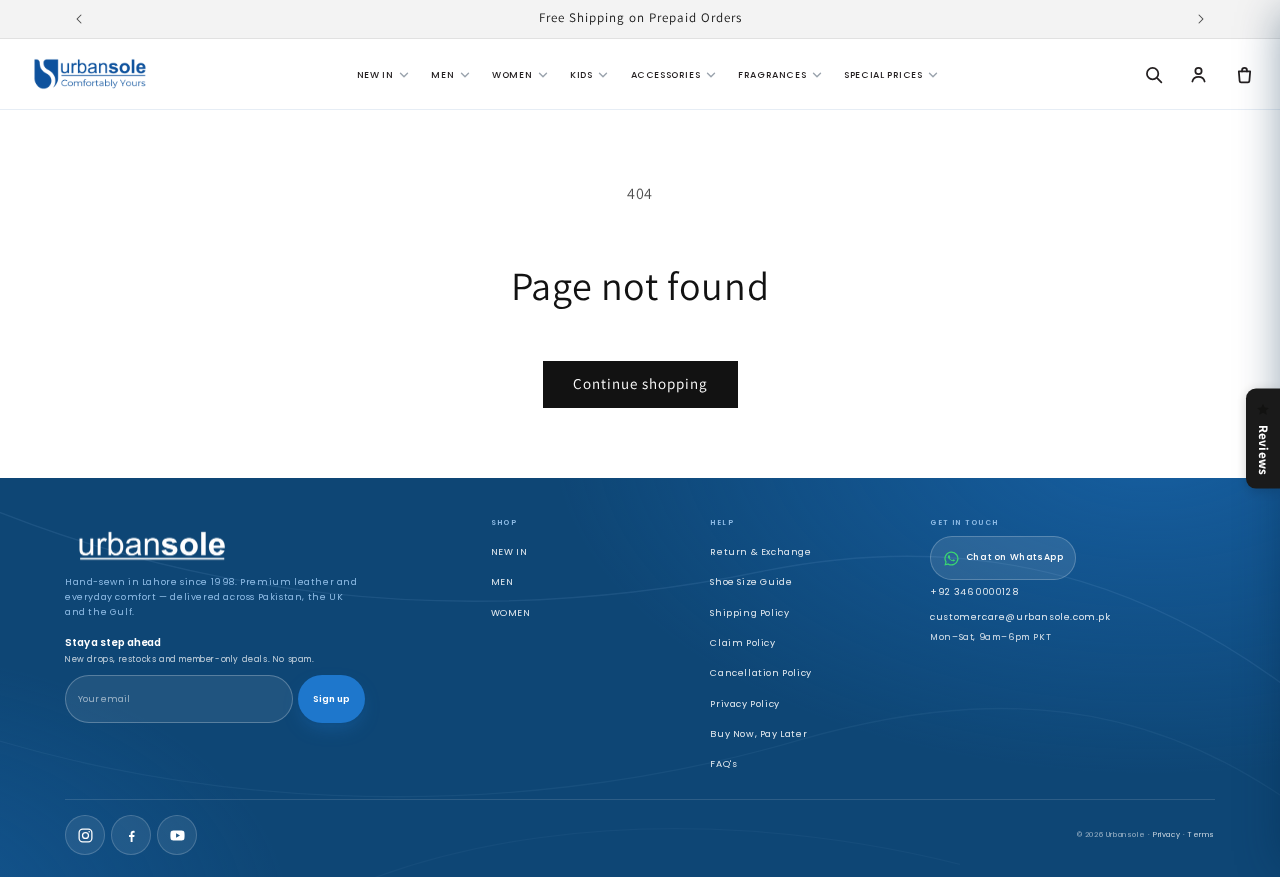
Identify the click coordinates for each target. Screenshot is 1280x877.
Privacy (1166, 834)
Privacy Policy (744, 703)
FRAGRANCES (772, 74)
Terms (1201, 834)
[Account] (1199, 74)
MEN (442, 74)
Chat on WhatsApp (1015, 557)
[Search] (1153, 74)
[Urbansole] (90, 74)
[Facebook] (131, 835)
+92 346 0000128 (974, 591)
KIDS (581, 74)
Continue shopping (640, 383)
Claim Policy (742, 642)
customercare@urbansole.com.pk (1020, 616)
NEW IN (375, 74)
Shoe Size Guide (751, 581)
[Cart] (1244, 74)
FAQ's (723, 763)
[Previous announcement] (79, 19)
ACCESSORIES (666, 74)
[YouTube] (177, 835)
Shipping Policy (749, 612)
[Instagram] (85, 835)
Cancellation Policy (760, 672)
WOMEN (512, 74)
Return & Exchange (760, 551)
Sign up (331, 699)
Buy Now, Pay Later (758, 733)
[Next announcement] (1201, 19)
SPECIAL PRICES (883, 74)
